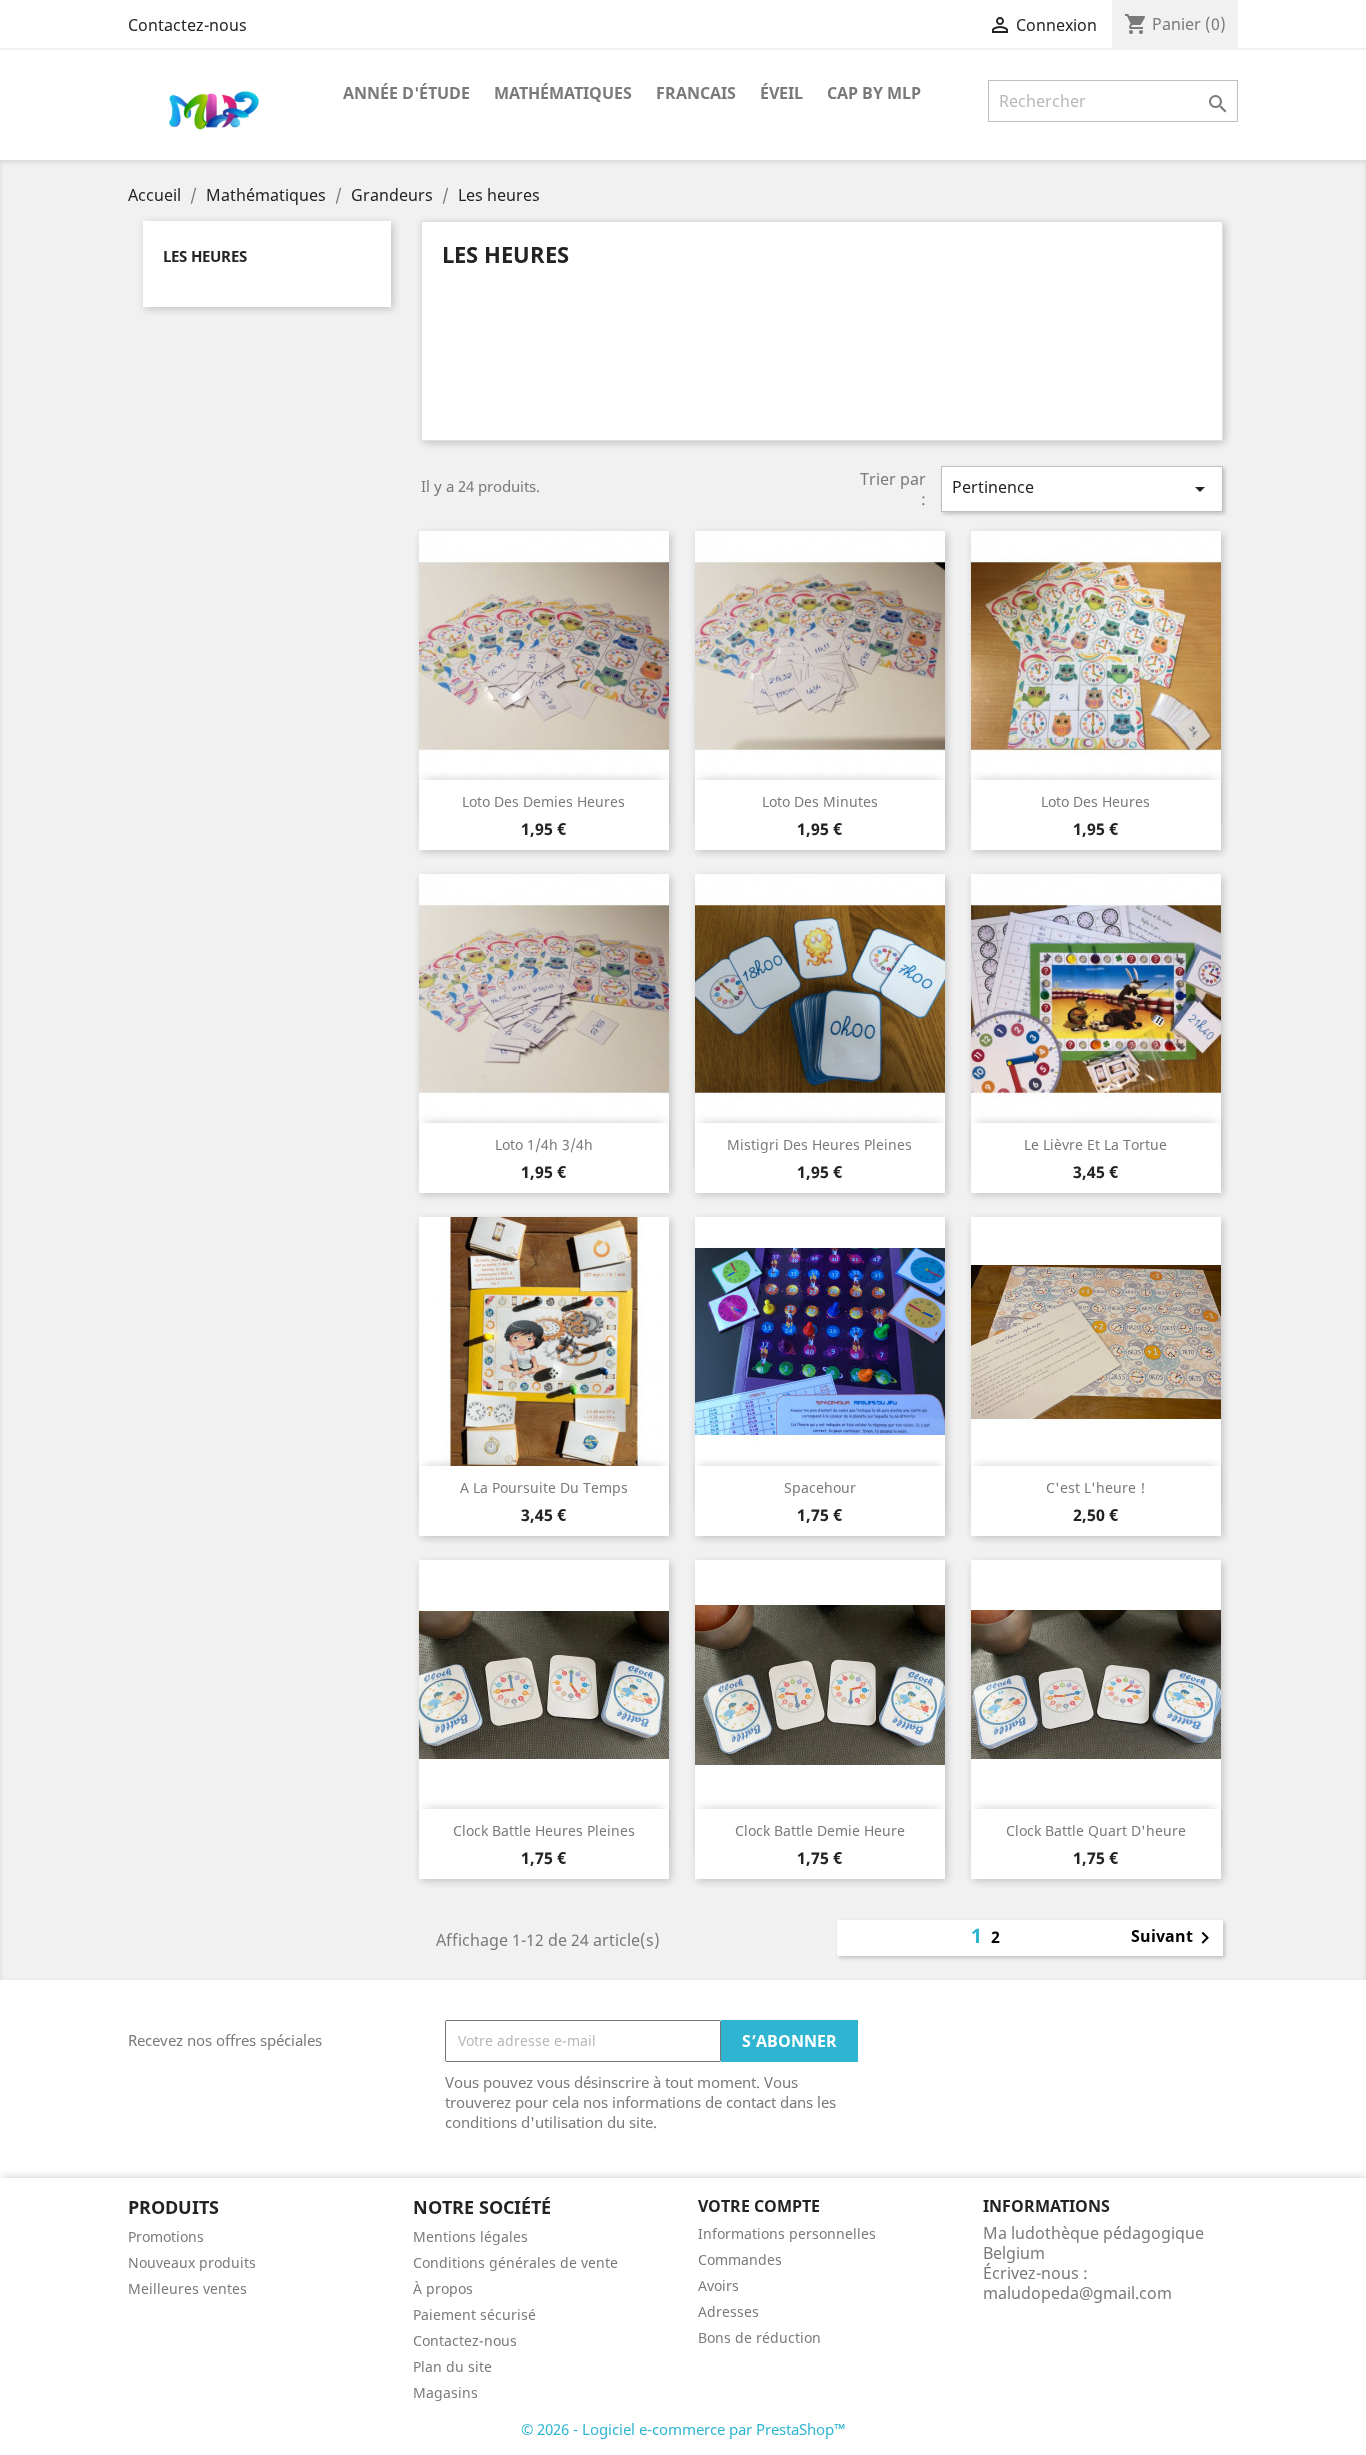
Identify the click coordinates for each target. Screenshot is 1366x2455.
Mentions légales (470, 2236)
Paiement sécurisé (474, 2314)
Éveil (781, 93)
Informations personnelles (787, 2233)
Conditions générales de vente (515, 2262)
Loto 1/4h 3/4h (544, 1144)
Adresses (728, 2311)
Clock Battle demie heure (820, 1830)
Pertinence (1082, 488)
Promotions (166, 2236)
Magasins (445, 2392)
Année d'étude (406, 93)
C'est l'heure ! (1095, 1487)
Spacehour (820, 1487)
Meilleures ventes (187, 2288)
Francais (696, 93)
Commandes (740, 2259)
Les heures (205, 256)
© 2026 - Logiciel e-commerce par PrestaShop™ (683, 2429)
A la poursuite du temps (544, 1487)
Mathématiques (563, 93)
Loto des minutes (820, 801)
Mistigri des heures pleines (819, 1144)
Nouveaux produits (192, 2262)
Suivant (1174, 1938)
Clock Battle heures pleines (544, 1830)
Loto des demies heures (543, 801)
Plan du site (452, 2366)
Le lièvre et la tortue (1095, 1144)
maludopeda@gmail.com (1077, 2293)
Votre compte (759, 2206)
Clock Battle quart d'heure (1096, 1830)
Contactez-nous (187, 25)
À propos (443, 2288)
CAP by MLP (874, 93)
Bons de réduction (759, 2337)
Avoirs (718, 2285)
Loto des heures (1095, 801)
